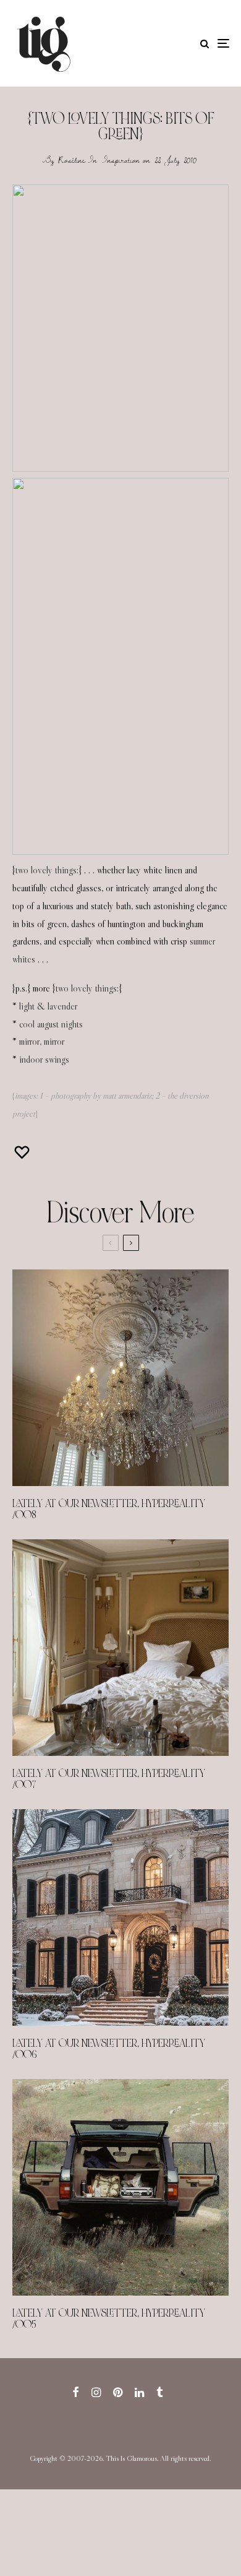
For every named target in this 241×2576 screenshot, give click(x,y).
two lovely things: (47, 870)
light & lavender (48, 1006)
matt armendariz (127, 1096)
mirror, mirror (42, 1041)
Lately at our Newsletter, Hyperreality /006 (109, 2049)
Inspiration (121, 160)
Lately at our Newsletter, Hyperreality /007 (109, 1779)
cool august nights (51, 1024)
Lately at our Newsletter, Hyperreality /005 (109, 2319)
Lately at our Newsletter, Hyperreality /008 (109, 1510)
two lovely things (86, 988)
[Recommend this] (23, 1152)
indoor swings (44, 1059)
